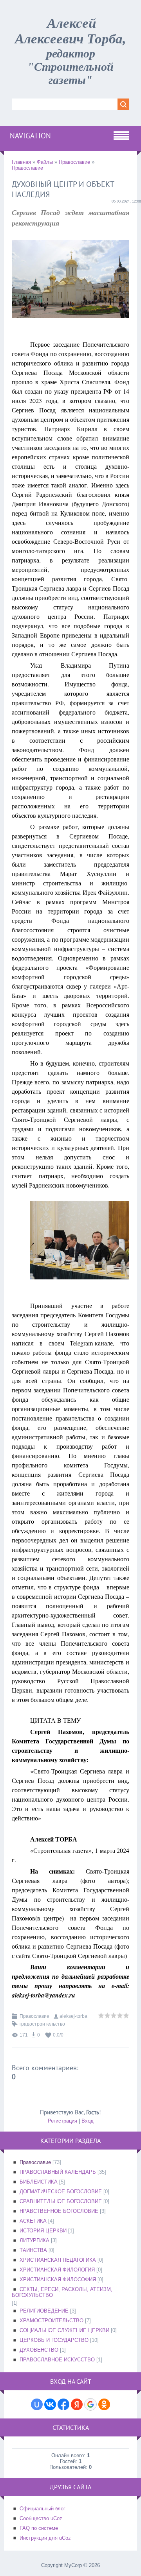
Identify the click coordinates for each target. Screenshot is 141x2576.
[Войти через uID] (37, 2404)
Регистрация (62, 2121)
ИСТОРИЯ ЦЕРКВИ (43, 2231)
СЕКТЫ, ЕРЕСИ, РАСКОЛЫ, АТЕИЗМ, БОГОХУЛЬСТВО (62, 2292)
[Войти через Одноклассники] (104, 2404)
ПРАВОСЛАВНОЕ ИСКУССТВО (57, 2360)
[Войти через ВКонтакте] (50, 2404)
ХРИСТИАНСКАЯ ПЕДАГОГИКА (58, 2260)
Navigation (30, 136)
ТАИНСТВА (33, 2250)
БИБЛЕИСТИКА (39, 2182)
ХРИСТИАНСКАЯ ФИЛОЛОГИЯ (57, 2270)
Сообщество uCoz (41, 2518)
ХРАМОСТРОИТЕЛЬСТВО (52, 2321)
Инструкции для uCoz (45, 2538)
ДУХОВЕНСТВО (39, 2350)
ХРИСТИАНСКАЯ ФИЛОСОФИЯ (58, 2280)
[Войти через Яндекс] (77, 2404)
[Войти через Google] (90, 2404)
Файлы (45, 162)
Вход (88, 2121)
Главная (21, 162)
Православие (74, 162)
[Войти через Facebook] (63, 2404)
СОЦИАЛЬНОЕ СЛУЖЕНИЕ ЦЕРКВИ (64, 2330)
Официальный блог (42, 2509)
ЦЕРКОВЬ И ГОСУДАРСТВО (54, 2340)
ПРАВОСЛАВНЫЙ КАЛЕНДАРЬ (58, 2172)
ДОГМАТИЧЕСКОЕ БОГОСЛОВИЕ (61, 2192)
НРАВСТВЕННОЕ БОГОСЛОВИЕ (59, 2211)
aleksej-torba (73, 2016)
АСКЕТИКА (33, 2221)
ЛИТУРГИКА (34, 2240)
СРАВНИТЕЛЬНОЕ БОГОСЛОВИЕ (61, 2201)
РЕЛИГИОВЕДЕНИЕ (44, 2311)
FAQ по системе (39, 2528)
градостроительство (42, 2024)
